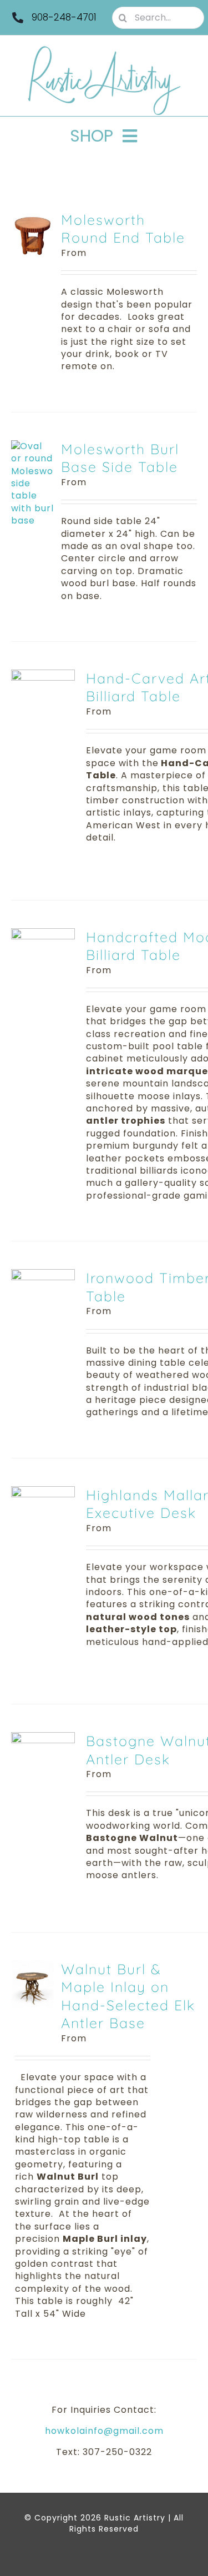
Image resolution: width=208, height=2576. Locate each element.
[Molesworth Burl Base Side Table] (32, 446)
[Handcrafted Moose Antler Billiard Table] (43, 934)
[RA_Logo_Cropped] (104, 50)
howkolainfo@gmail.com (104, 2431)
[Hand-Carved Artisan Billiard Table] (43, 675)
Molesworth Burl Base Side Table (120, 458)
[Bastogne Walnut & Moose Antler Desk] (43, 1738)
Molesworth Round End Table (123, 229)
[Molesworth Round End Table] (32, 217)
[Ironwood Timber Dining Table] (43, 1275)
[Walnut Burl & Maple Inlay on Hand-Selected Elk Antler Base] (32, 1966)
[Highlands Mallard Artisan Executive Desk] (43, 1492)
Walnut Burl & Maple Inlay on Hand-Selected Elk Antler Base (128, 1996)
